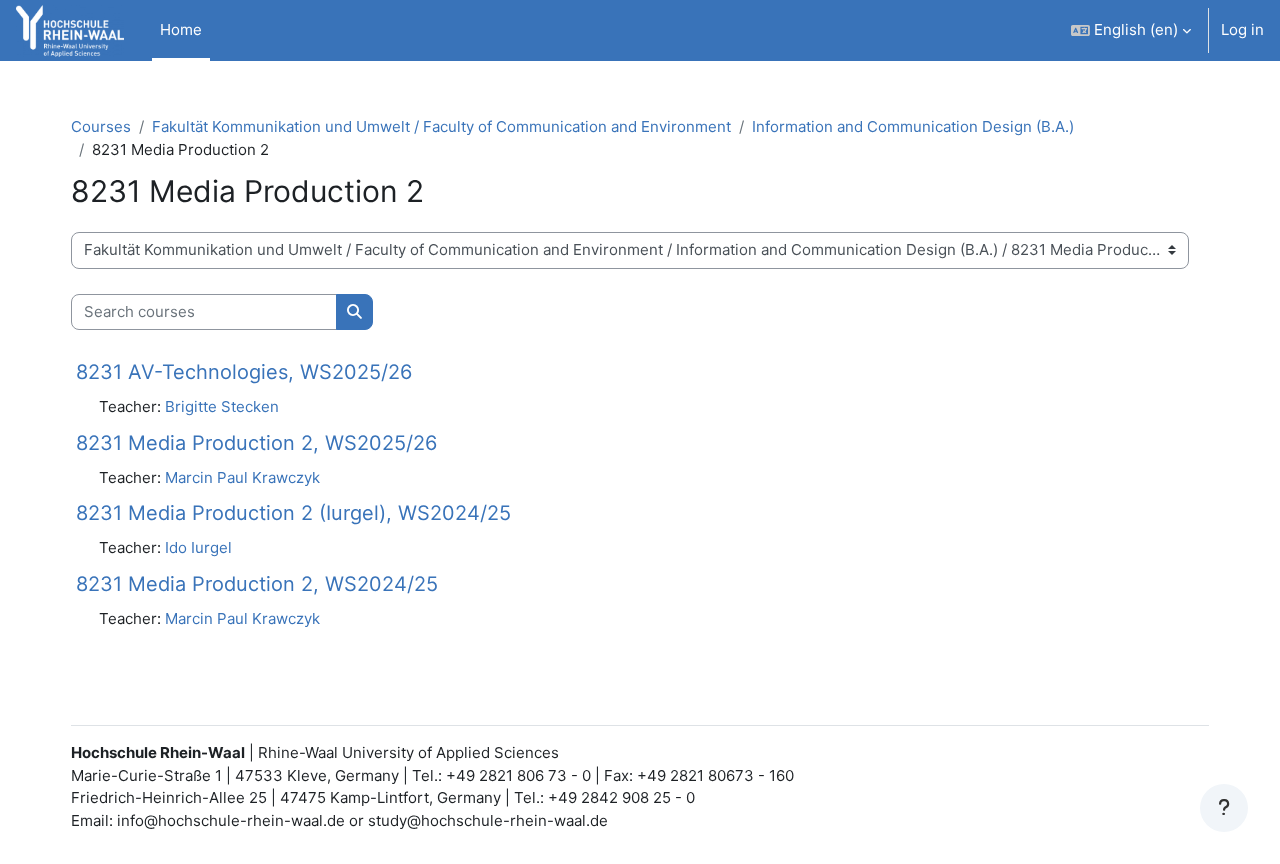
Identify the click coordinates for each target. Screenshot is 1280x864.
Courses (101, 126)
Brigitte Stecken (222, 406)
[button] (1131, 30)
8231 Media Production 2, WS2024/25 (257, 584)
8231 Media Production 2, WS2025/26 (256, 443)
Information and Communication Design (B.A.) (913, 126)
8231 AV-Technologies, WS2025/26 (244, 372)
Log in (1242, 29)
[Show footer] (1224, 808)
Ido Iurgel (198, 547)
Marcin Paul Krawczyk (242, 477)
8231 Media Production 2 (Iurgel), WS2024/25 (293, 513)
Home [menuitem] (181, 29)
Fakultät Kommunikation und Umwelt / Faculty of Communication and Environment (441, 126)
